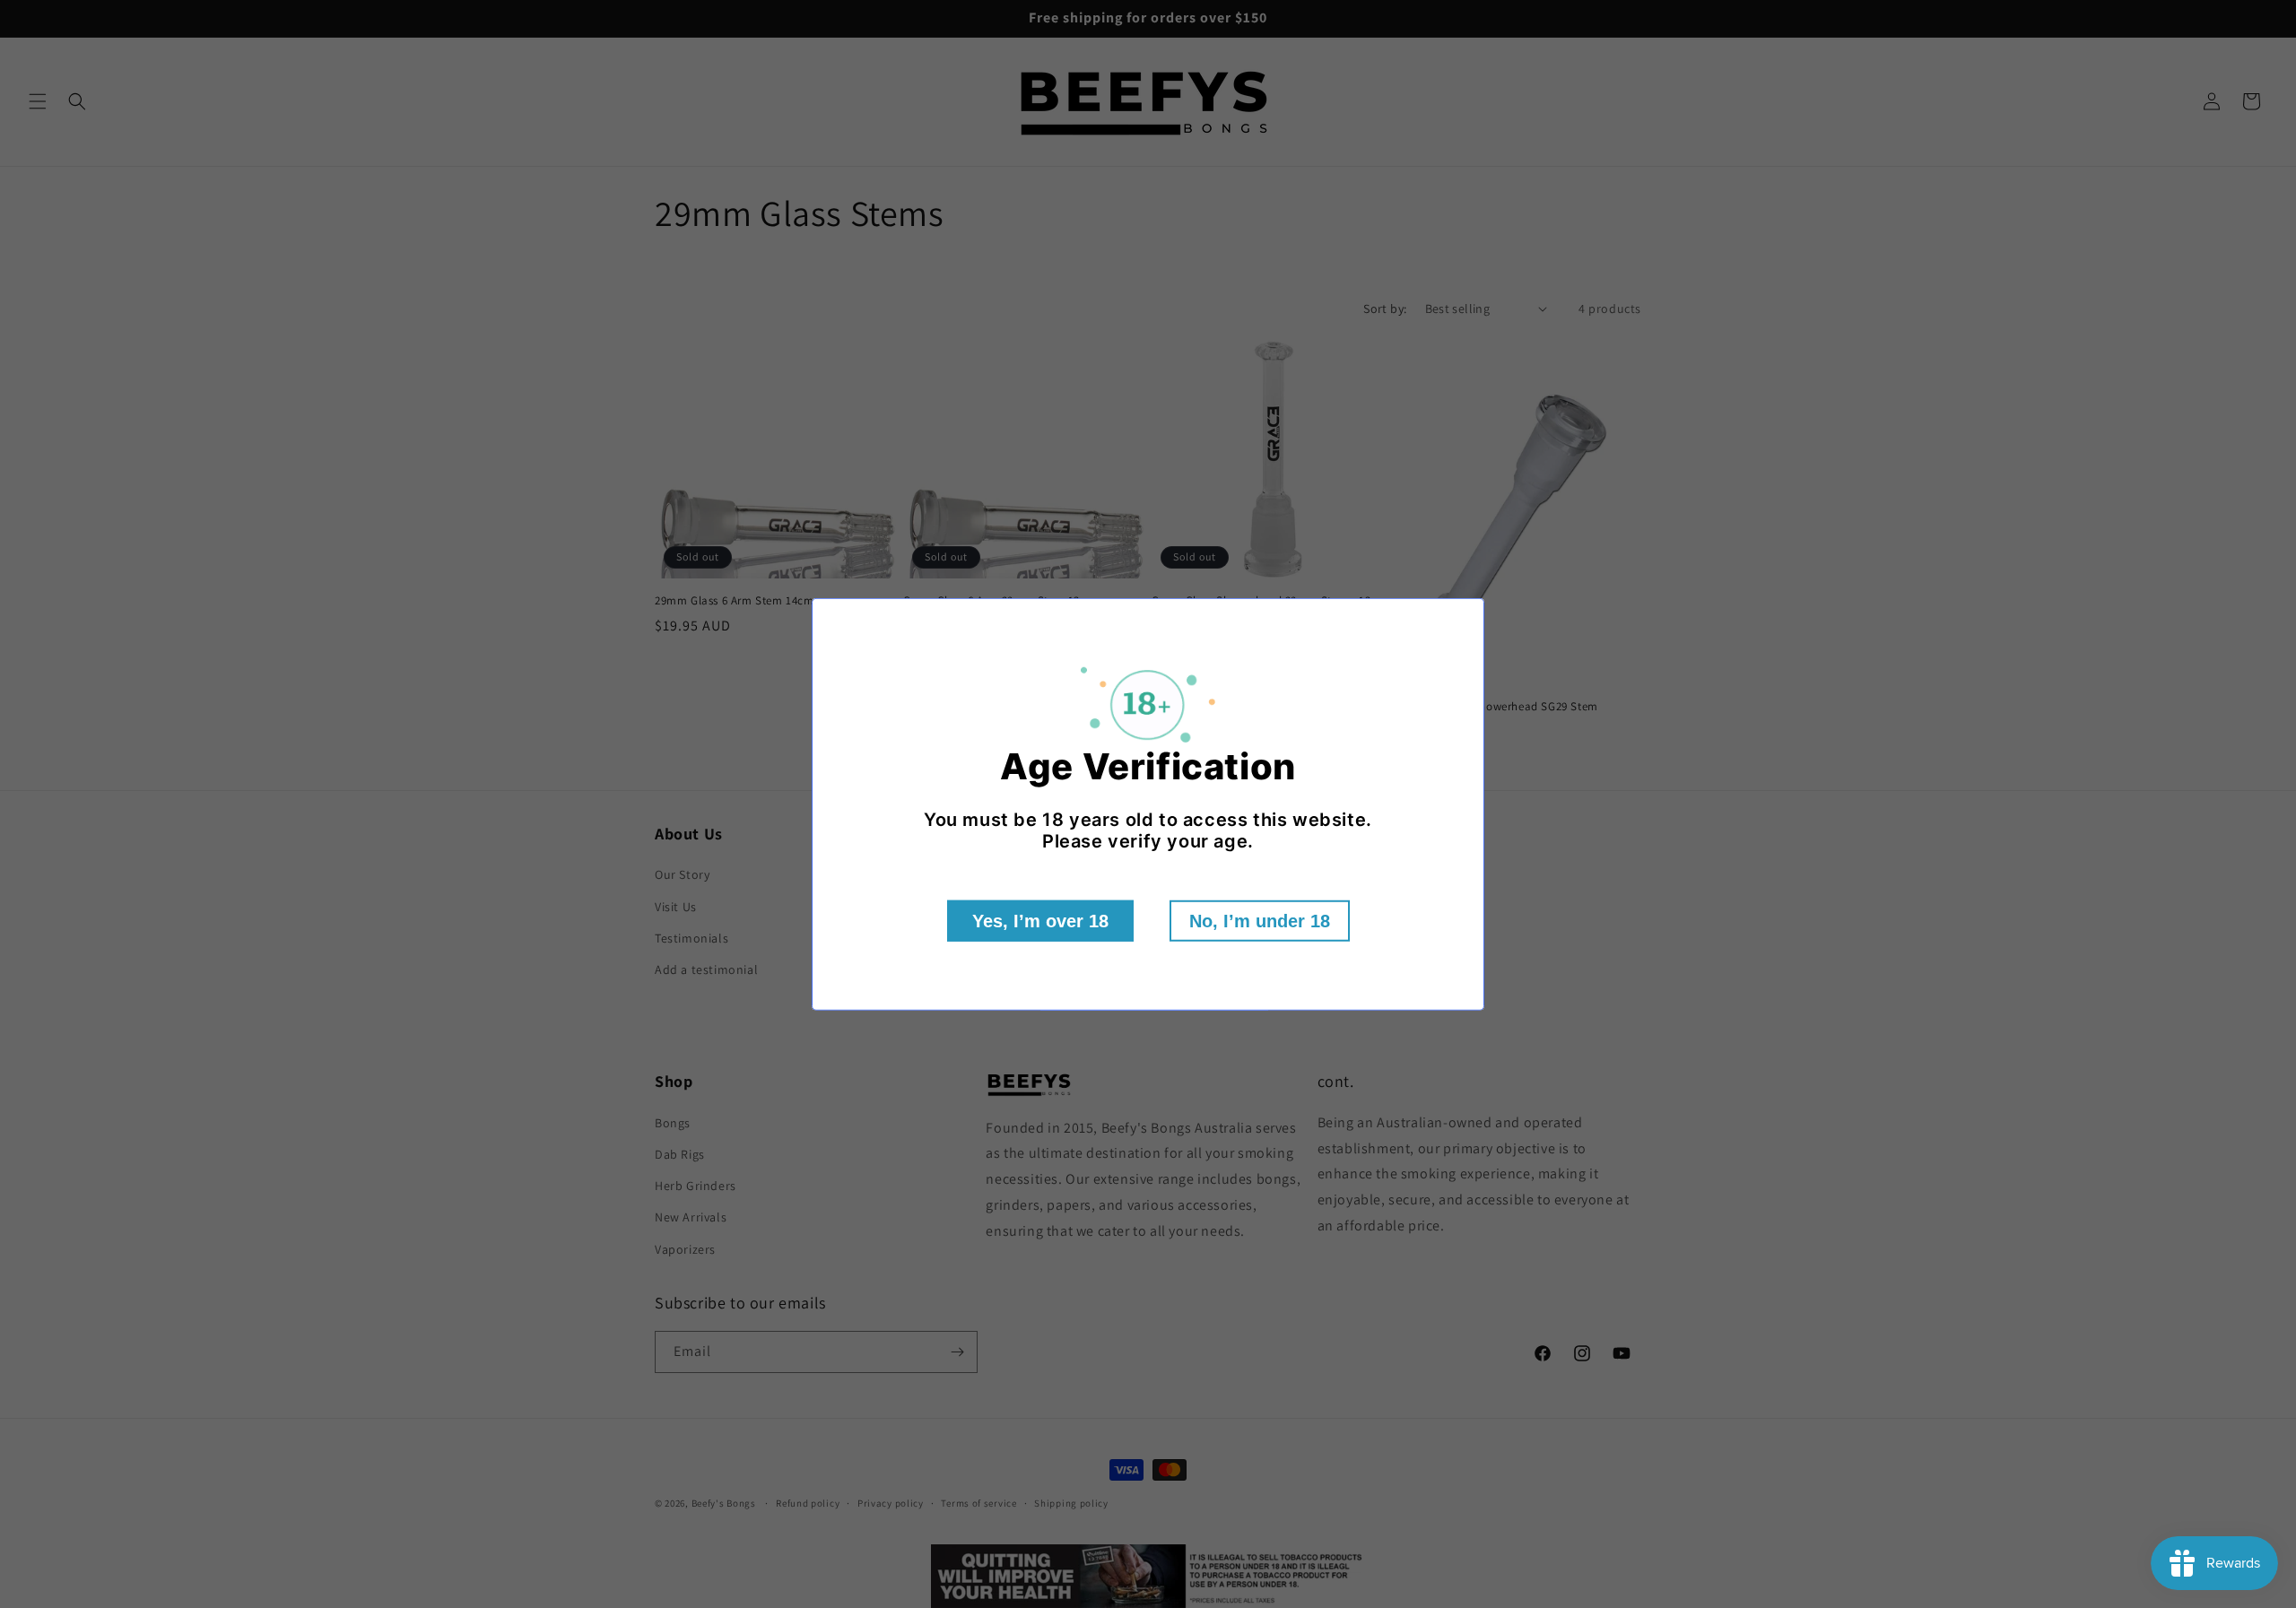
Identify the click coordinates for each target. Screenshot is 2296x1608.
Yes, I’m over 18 (1040, 921)
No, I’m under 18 (1260, 921)
